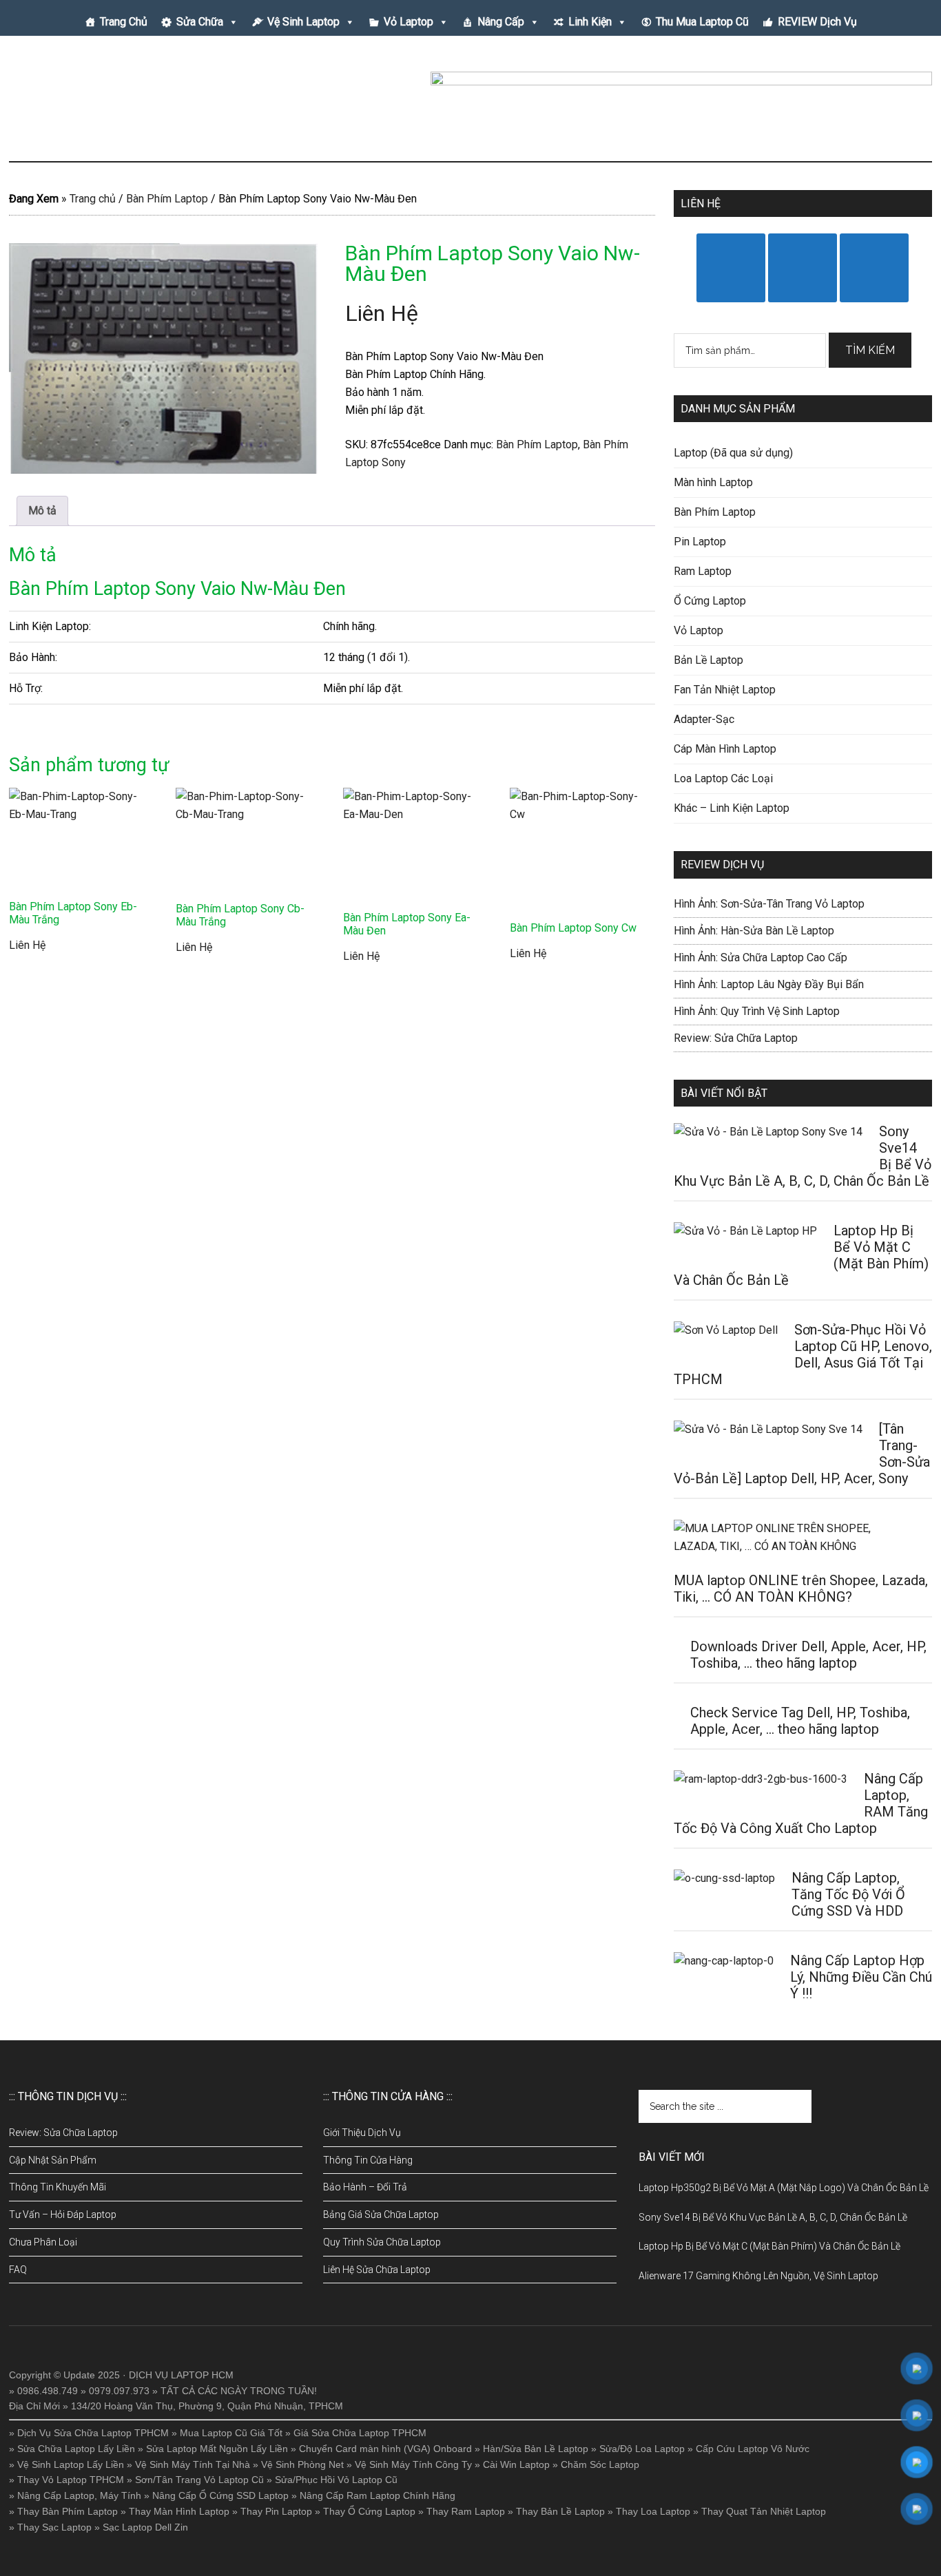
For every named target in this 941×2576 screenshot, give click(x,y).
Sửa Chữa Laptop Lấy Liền (76, 2449)
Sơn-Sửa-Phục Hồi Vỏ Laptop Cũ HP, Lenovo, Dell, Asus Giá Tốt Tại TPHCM (803, 1354)
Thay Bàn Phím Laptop (68, 2511)
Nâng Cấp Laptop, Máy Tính (79, 2495)
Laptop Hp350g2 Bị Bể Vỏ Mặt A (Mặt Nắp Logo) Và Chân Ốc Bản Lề (784, 2188)
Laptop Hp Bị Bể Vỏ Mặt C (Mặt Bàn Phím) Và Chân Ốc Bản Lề (769, 2246)
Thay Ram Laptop (466, 2511)
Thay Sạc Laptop (54, 2527)
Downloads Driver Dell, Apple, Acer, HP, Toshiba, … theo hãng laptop (808, 1655)
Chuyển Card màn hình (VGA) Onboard (385, 2449)
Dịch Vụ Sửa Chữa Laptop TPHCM (93, 2433)
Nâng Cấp (501, 22)
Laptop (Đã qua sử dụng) (733, 453)
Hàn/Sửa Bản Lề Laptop (536, 2449)
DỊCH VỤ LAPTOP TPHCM (140, 103)
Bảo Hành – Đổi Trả (365, 2187)
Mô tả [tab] (42, 511)
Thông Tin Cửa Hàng (368, 2160)
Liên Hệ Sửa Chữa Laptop (377, 2270)
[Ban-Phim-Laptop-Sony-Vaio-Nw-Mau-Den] (164, 358)
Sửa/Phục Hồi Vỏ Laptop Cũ (336, 2480)
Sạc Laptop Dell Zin (145, 2527)
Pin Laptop (700, 542)
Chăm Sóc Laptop (600, 2464)
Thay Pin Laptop (276, 2511)
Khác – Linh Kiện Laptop (732, 808)
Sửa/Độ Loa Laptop (642, 2449)
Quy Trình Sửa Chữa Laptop (382, 2242)
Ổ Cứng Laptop (710, 601)
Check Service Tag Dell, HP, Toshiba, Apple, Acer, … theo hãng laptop (800, 1721)
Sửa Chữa (200, 22)
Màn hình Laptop (713, 482)
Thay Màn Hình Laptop (179, 2511)
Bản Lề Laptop (709, 660)
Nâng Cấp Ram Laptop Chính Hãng (378, 2495)
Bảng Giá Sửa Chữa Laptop (381, 2214)
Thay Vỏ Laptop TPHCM (71, 2480)
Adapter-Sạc (704, 719)
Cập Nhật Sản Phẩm (53, 2160)
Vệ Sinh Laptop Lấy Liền (71, 2464)
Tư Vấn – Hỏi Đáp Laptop (63, 2214)
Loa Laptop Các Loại (723, 778)
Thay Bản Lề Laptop (560, 2511)
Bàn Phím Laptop (167, 199)
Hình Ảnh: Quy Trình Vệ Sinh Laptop (757, 1011)
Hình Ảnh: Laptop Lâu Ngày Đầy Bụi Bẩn (769, 984)
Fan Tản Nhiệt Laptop (725, 690)
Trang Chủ (124, 22)
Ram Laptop (703, 571)
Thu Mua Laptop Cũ (702, 22)
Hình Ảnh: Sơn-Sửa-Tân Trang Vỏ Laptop (769, 904)
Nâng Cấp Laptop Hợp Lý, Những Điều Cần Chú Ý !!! (861, 1977)
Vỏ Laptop (409, 22)
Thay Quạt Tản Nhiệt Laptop (764, 2511)
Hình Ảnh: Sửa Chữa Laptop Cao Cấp (761, 957)
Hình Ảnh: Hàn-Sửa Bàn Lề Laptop (754, 931)
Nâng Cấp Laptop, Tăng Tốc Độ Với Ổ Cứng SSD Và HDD (848, 1894)
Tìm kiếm (870, 350)
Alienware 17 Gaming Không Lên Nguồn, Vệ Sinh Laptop (758, 2276)
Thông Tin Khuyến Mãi (58, 2187)
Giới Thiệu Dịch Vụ (362, 2133)
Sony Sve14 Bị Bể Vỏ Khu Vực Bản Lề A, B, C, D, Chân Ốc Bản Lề (773, 2217)
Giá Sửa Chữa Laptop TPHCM (360, 2433)
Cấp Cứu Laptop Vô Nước (753, 2449)
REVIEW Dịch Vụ (817, 22)
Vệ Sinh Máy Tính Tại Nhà (193, 2464)
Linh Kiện (590, 22)
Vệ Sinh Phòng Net (302, 2464)
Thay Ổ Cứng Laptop (369, 2511)
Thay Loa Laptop (653, 2511)
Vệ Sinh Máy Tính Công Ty (413, 2464)
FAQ (18, 2270)
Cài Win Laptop (516, 2464)
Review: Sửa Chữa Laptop (736, 1038)
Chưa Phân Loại (43, 2242)
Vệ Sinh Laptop (303, 22)
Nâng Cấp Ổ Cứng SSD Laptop (220, 2495)
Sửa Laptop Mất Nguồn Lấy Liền (217, 2449)
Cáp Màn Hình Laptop (725, 749)
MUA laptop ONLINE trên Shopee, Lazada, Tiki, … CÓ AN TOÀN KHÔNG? (801, 1589)
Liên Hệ (382, 313)
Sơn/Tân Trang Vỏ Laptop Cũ (199, 2480)
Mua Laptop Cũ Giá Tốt (231, 2433)
